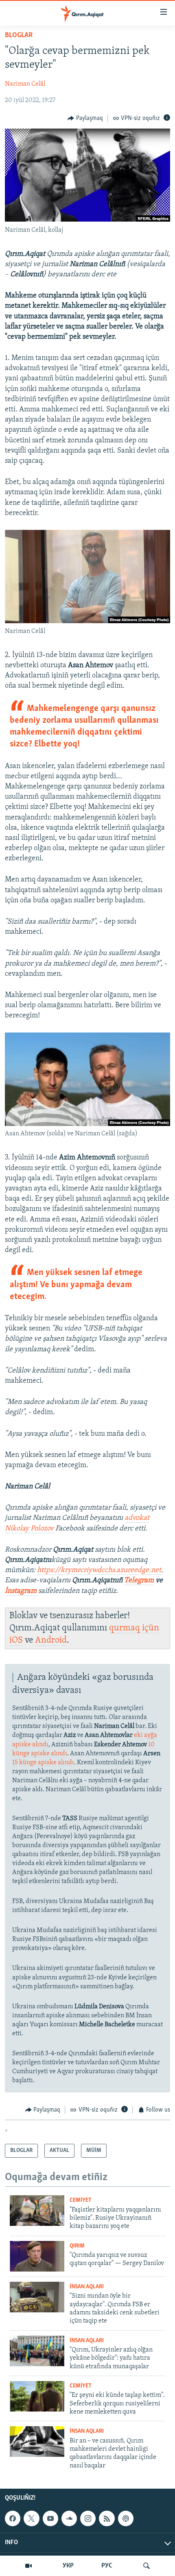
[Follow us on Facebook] (13, 2518)
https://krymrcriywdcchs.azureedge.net (99, 1570)
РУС (107, 2566)
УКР (68, 2566)
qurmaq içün (134, 1628)
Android (51, 1640)
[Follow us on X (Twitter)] (31, 2518)
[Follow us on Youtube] (50, 2518)
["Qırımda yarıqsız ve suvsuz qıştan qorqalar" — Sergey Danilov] (37, 2256)
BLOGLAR (19, 36)
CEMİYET (81, 2200)
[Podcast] (126, 2518)
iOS (16, 1640)
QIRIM (77, 2246)
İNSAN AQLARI (87, 2287)
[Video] (28, 2566)
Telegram (139, 1581)
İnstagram (22, 1591)
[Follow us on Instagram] (88, 2518)
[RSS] (107, 2518)
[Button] (85, 118)
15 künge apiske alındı (43, 1763)
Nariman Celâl (25, 84)
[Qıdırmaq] (147, 2566)
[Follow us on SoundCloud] (69, 2518)
